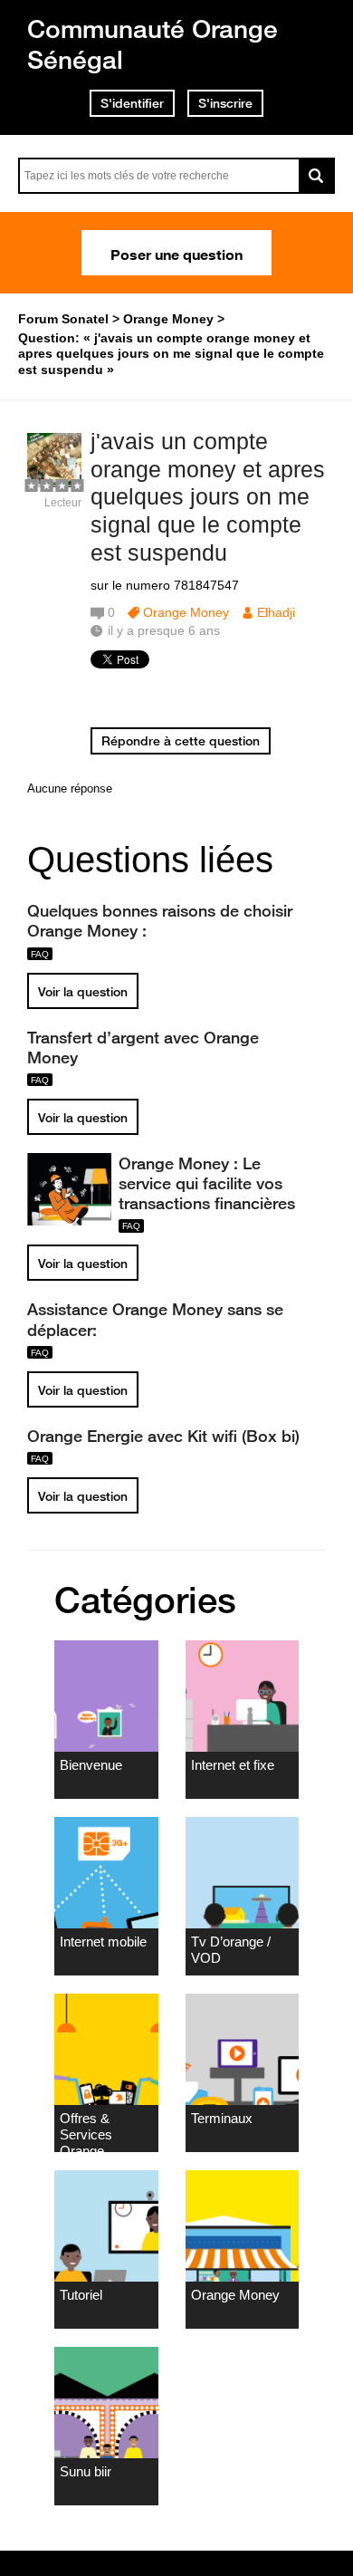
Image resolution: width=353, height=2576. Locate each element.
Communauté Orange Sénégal (153, 44)
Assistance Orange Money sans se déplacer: (155, 1319)
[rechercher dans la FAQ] (317, 176)
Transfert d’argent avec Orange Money (143, 1047)
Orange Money (186, 612)
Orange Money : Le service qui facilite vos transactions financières (207, 1183)
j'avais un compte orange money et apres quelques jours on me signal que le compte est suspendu (208, 497)
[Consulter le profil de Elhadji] (54, 483)
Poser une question (176, 253)
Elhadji (276, 612)
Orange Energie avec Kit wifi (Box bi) (163, 1436)
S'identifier (132, 103)
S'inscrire (225, 103)
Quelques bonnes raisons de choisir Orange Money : (160, 920)
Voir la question (83, 992)
